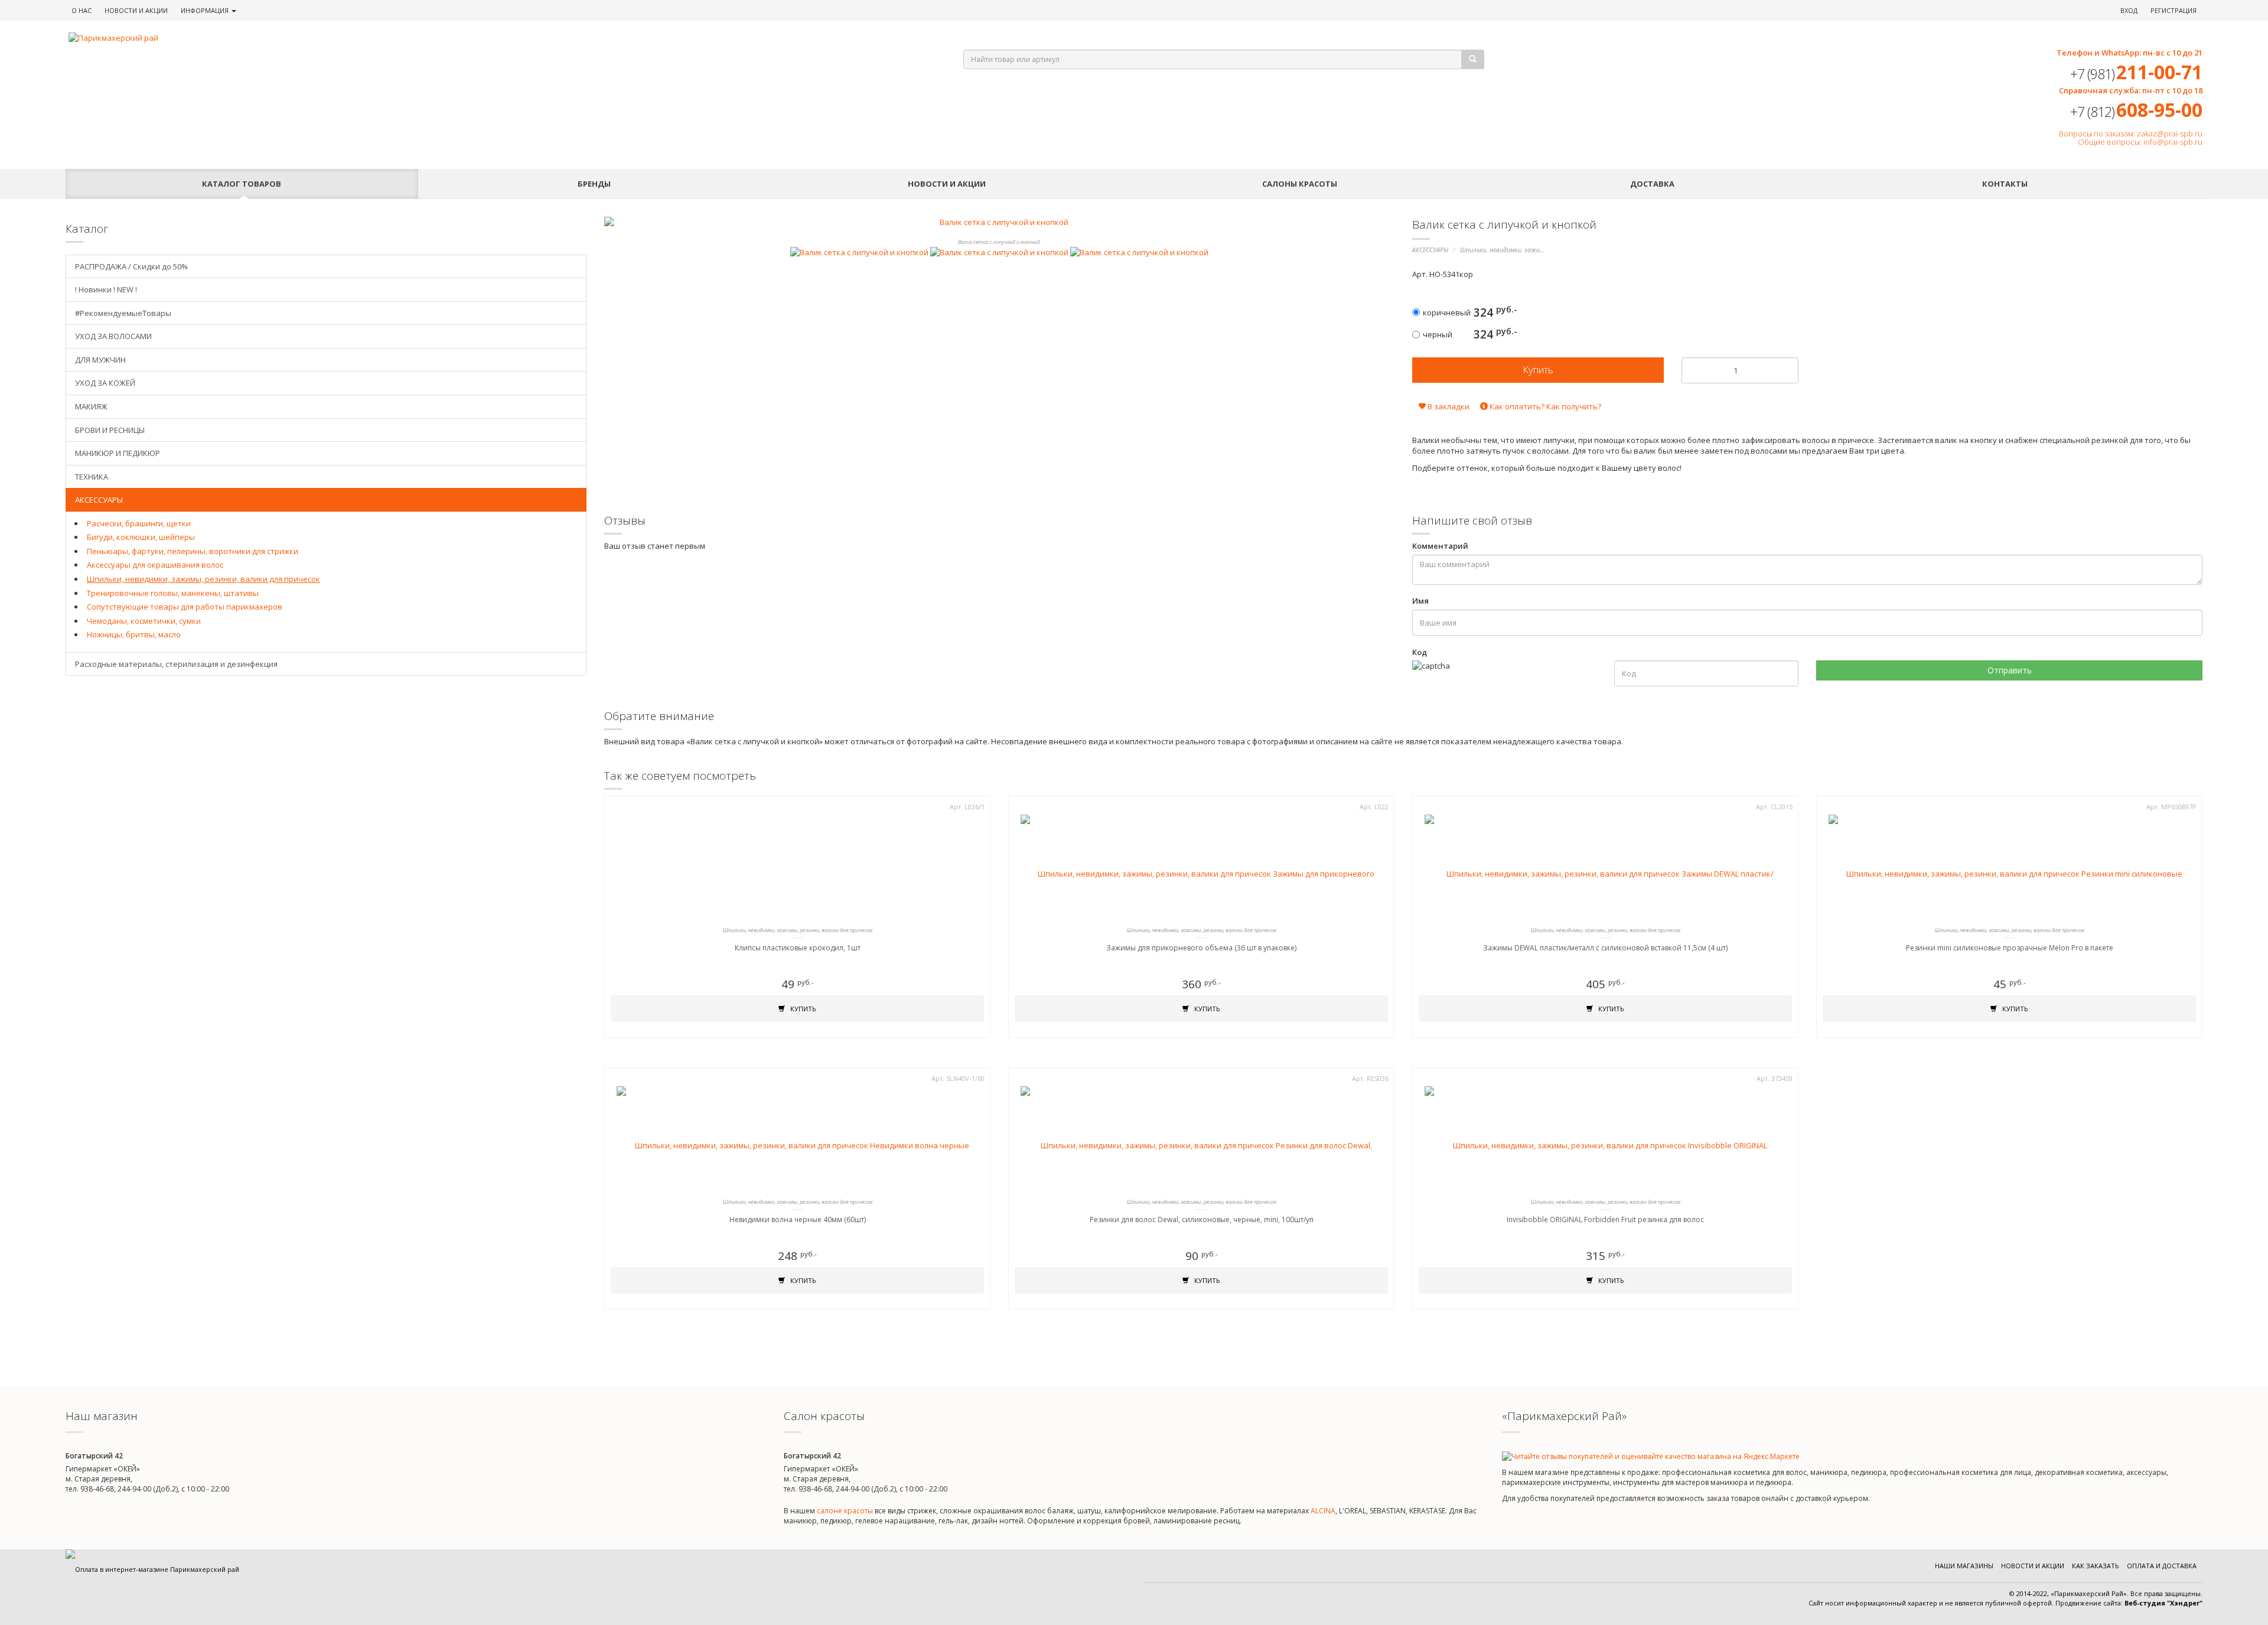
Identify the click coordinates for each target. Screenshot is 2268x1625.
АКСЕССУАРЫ (1430, 250)
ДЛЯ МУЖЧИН (100, 360)
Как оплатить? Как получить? (1544, 406)
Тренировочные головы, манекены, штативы (173, 593)
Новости (136, 10)
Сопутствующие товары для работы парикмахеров (185, 607)
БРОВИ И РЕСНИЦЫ (110, 430)
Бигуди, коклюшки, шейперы (141, 537)
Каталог (242, 184)
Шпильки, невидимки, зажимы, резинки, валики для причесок (203, 579)
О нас (82, 10)
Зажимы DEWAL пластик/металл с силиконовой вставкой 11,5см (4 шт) (1605, 948)
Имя (1420, 601)
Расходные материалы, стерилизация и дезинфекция (176, 664)
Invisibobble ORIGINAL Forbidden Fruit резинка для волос (1605, 1219)
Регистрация (2173, 10)
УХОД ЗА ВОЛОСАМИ (113, 336)
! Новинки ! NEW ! (106, 289)
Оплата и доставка (2162, 1566)
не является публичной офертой (1998, 1603)
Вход (2129, 10)
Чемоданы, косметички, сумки (144, 621)
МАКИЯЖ (91, 406)
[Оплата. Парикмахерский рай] (152, 1569)
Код (1420, 652)
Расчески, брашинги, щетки (139, 523)
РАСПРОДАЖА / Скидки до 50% (131, 266)
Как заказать (2096, 1566)
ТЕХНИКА (92, 477)
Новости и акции (947, 184)
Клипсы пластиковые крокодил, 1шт (798, 948)
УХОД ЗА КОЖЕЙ (105, 383)
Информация (206, 10)
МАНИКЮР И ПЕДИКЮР (118, 453)
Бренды (594, 184)
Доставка (1652, 184)
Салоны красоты (1300, 184)
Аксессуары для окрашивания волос (155, 565)
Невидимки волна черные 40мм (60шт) (798, 1219)
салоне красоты (845, 1511)
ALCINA (1323, 1511)
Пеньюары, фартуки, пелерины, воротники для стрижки (193, 551)
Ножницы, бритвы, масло (134, 634)
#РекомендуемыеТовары (123, 313)
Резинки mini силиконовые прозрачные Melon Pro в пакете (2010, 948)
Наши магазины (1964, 1566)
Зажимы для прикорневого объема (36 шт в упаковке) (1201, 948)
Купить (802, 1009)
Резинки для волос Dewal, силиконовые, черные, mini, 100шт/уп (1202, 1219)
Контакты (2005, 184)
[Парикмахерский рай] (501, 38)
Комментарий (1440, 546)
